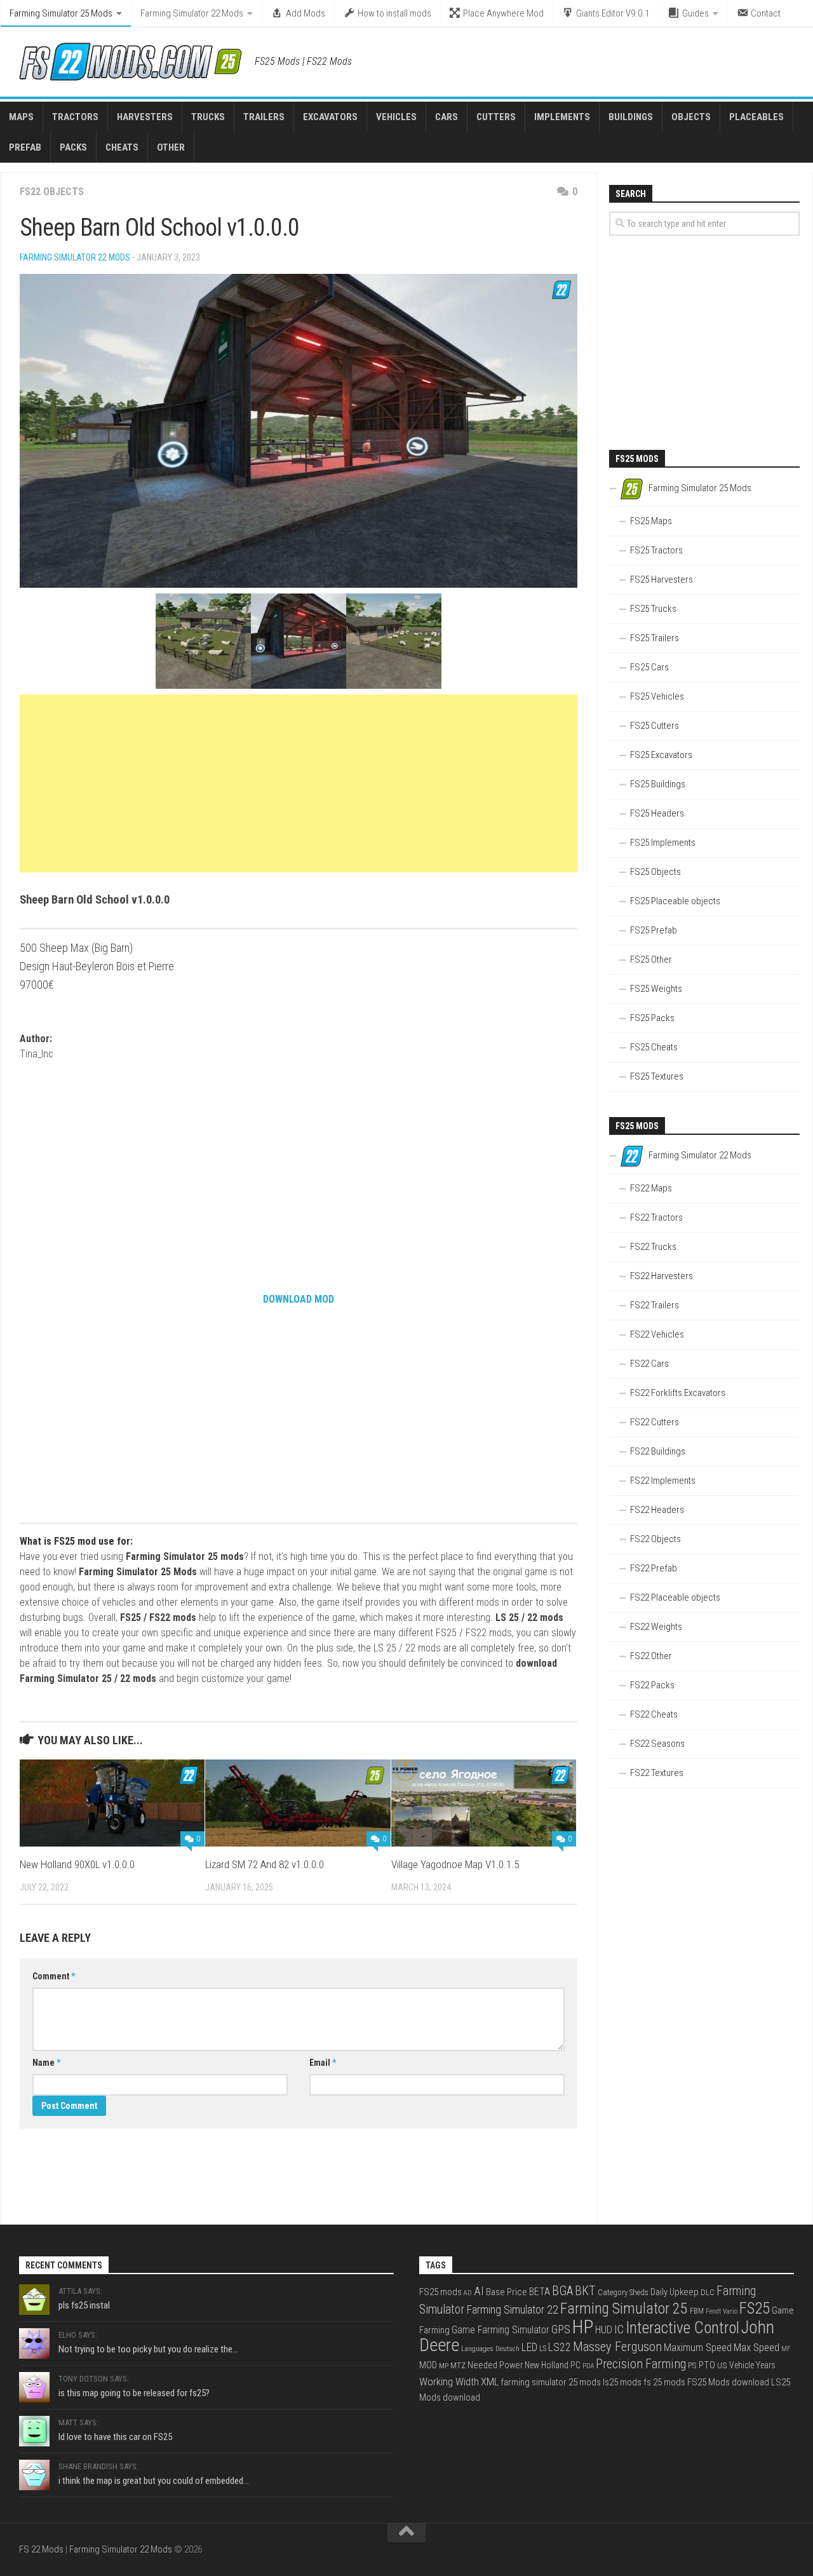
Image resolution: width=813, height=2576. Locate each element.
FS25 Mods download (728, 2382)
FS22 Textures (657, 1773)
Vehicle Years (752, 2365)
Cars (447, 117)
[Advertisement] (299, 783)
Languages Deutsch (490, 2349)
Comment (54, 1976)
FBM (697, 2311)
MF (786, 2349)
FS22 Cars (649, 1364)
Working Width (449, 2382)
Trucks (208, 117)
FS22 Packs (652, 1685)
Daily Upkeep (675, 2292)
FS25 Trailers (655, 638)
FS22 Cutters (655, 1422)
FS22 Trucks (653, 1247)
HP (583, 2327)
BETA (540, 2292)
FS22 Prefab (654, 1568)
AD (468, 2293)
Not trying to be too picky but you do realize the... (148, 2349)
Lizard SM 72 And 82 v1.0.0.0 (265, 1864)
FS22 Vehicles (657, 1334)
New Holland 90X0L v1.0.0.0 (77, 1864)
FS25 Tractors (656, 550)
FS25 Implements (663, 843)
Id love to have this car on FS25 (115, 2437)
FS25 (755, 2308)
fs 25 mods (664, 2382)
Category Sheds (623, 2292)
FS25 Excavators (661, 755)
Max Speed (756, 2347)
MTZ (458, 2365)
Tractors (75, 117)
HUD (604, 2330)
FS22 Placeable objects (675, 1597)
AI (479, 2291)
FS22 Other (651, 1656)
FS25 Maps (651, 521)
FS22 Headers (657, 1510)
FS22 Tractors (656, 1217)
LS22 (560, 2347)
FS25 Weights (656, 989)
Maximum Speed (698, 2348)
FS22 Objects (52, 192)
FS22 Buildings (658, 1451)
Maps (21, 117)
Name (46, 2063)
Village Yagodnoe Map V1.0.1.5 (455, 1864)
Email (323, 2063)
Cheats (122, 147)
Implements (562, 117)
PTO (707, 2365)
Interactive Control (682, 2328)
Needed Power (495, 2365)
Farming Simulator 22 (512, 2309)
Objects (691, 117)
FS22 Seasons (657, 1744)
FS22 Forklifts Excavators (678, 1393)
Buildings (631, 117)
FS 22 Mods (41, 2549)
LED (529, 2347)
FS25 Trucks (653, 609)
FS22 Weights (656, 1627)
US (722, 2365)
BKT (585, 2291)
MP (444, 2366)
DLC (708, 2292)
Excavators (330, 117)
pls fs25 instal (84, 2305)
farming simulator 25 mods (551, 2382)
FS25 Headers (657, 813)
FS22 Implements (663, 1481)
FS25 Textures (657, 1076)
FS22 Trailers (655, 1305)
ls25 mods (622, 2382)
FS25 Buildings (658, 784)
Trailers (264, 117)
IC (619, 2329)
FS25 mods (440, 2292)
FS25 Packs (652, 1018)
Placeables (756, 117)
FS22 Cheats (654, 1714)
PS (692, 2365)
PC (575, 2365)
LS (543, 2349)
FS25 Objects (655, 872)
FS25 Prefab (654, 930)
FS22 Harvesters (662, 1276)
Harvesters (145, 117)
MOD (428, 2365)
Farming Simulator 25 (624, 2308)
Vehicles (396, 117)
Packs (73, 147)
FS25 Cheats (654, 1047)
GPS (561, 2329)
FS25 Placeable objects (675, 901)
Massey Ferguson (617, 2347)
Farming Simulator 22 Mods (192, 13)
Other (171, 147)
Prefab (25, 147)
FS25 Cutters (655, 726)
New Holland (547, 2365)
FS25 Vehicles (657, 696)
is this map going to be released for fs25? (134, 2393)
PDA (588, 2366)
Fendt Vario (722, 2311)
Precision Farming (641, 2364)
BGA (562, 2291)
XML (490, 2382)
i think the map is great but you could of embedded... (154, 2481)
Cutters (496, 117)
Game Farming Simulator (501, 2330)
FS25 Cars (649, 667)
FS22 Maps (651, 1188)
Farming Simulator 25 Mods (61, 13)
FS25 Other (651, 959)
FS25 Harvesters (662, 580)
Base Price (507, 2292)
